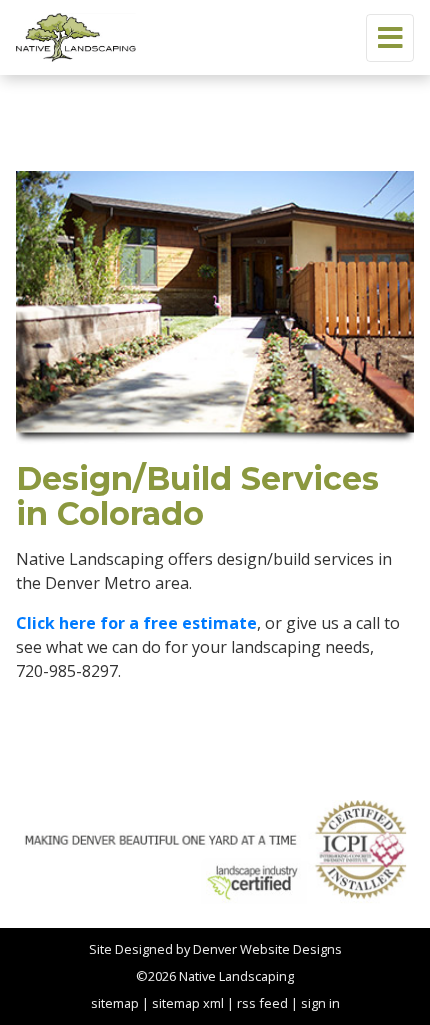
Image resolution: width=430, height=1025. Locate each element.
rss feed (262, 1003)
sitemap (115, 1003)
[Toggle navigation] (390, 38)
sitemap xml (188, 1003)
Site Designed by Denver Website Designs (215, 949)
